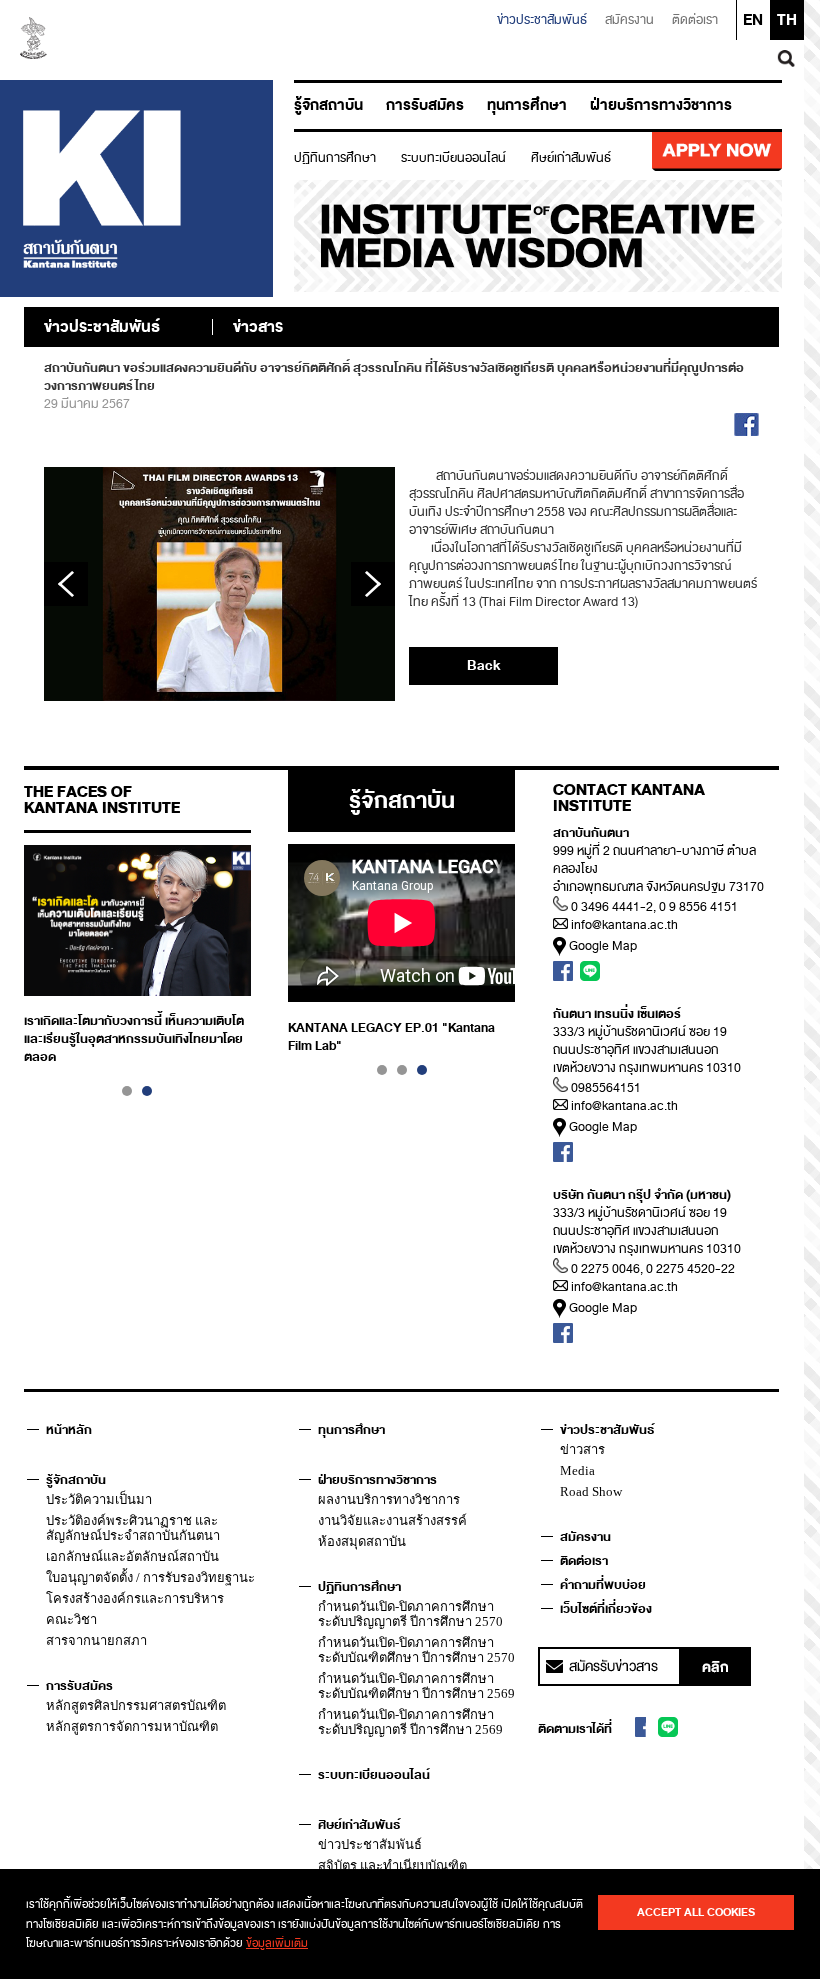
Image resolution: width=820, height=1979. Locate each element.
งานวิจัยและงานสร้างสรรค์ (392, 1520)
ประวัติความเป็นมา (99, 1499)
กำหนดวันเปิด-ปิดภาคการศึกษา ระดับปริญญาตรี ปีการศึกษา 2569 (410, 1722)
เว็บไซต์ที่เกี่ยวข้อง (606, 1609)
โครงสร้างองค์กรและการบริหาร (135, 1598)
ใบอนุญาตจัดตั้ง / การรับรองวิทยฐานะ (150, 1577)
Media (577, 1470)
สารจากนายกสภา (96, 1640)
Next (373, 584)
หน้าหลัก (69, 1430)
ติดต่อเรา (695, 20)
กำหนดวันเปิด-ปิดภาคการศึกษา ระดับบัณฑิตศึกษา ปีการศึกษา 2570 (416, 1650)
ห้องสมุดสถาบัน (362, 1541)
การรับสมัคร (425, 105)
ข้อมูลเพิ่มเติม (277, 1943)
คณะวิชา (71, 1619)
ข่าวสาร (582, 1449)
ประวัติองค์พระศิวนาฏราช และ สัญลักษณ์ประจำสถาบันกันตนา (133, 1528)
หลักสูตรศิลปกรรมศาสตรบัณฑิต (136, 1705)
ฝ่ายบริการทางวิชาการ (661, 105)
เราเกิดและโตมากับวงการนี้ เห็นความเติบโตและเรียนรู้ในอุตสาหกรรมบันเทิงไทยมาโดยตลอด (134, 1039)
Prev (66, 584)
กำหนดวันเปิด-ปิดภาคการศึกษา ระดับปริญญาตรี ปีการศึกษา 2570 (410, 1614)
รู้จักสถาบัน (328, 105)
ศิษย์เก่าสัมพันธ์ (571, 158)
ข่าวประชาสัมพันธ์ (542, 20)
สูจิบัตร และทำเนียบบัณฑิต (392, 1865)
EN (753, 20)
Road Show (591, 1491)
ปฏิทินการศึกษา (335, 158)
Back (483, 665)
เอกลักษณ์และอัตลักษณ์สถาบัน (132, 1556)
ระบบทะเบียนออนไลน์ (453, 158)
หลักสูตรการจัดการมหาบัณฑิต (132, 1726)
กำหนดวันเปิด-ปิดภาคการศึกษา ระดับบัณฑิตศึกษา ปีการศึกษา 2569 (416, 1686)
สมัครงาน (629, 20)
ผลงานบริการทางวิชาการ (389, 1499)
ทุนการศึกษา (527, 105)
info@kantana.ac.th (624, 925)
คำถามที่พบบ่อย (603, 1585)
